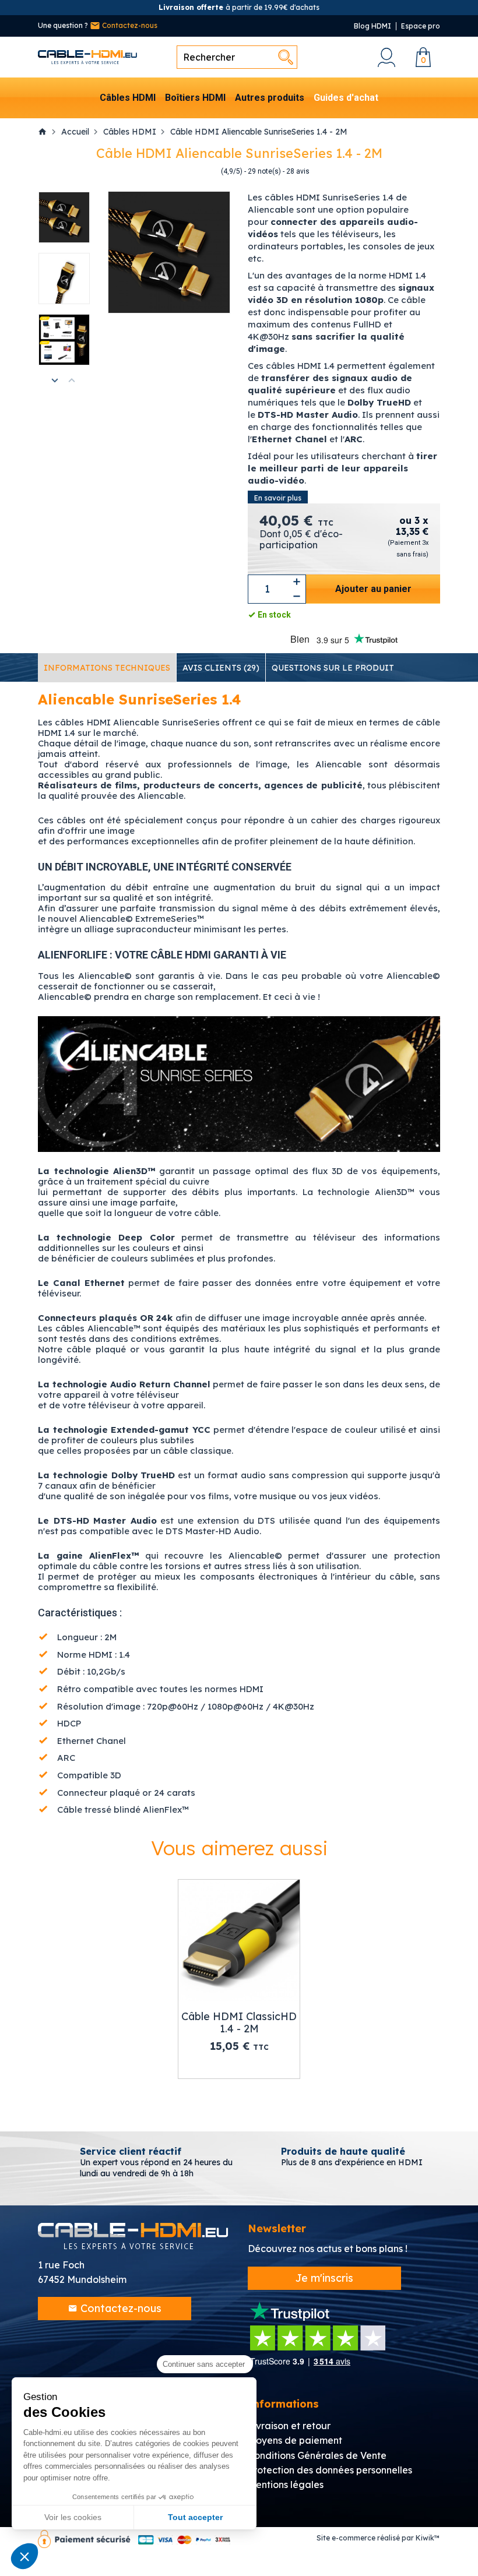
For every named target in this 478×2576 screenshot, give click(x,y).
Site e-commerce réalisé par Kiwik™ (378, 2538)
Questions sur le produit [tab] (333, 668)
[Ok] (286, 57)
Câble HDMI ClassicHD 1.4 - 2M (239, 2023)
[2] (182, 172)
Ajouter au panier (373, 589)
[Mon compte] (386, 57)
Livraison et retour (289, 2426)
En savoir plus (278, 498)
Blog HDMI (372, 26)
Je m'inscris (324, 2278)
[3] (191, 172)
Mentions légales (286, 2485)
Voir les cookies (73, 2517)
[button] (24, 2556)
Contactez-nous (129, 25)
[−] (297, 596)
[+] (297, 582)
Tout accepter (195, 2517)
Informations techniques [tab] (107, 668)
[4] (200, 172)
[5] (210, 172)
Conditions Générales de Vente (317, 2455)
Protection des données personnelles (330, 2470)
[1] (172, 172)
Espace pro (421, 26)
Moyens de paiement (295, 2440)
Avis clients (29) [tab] (221, 668)
